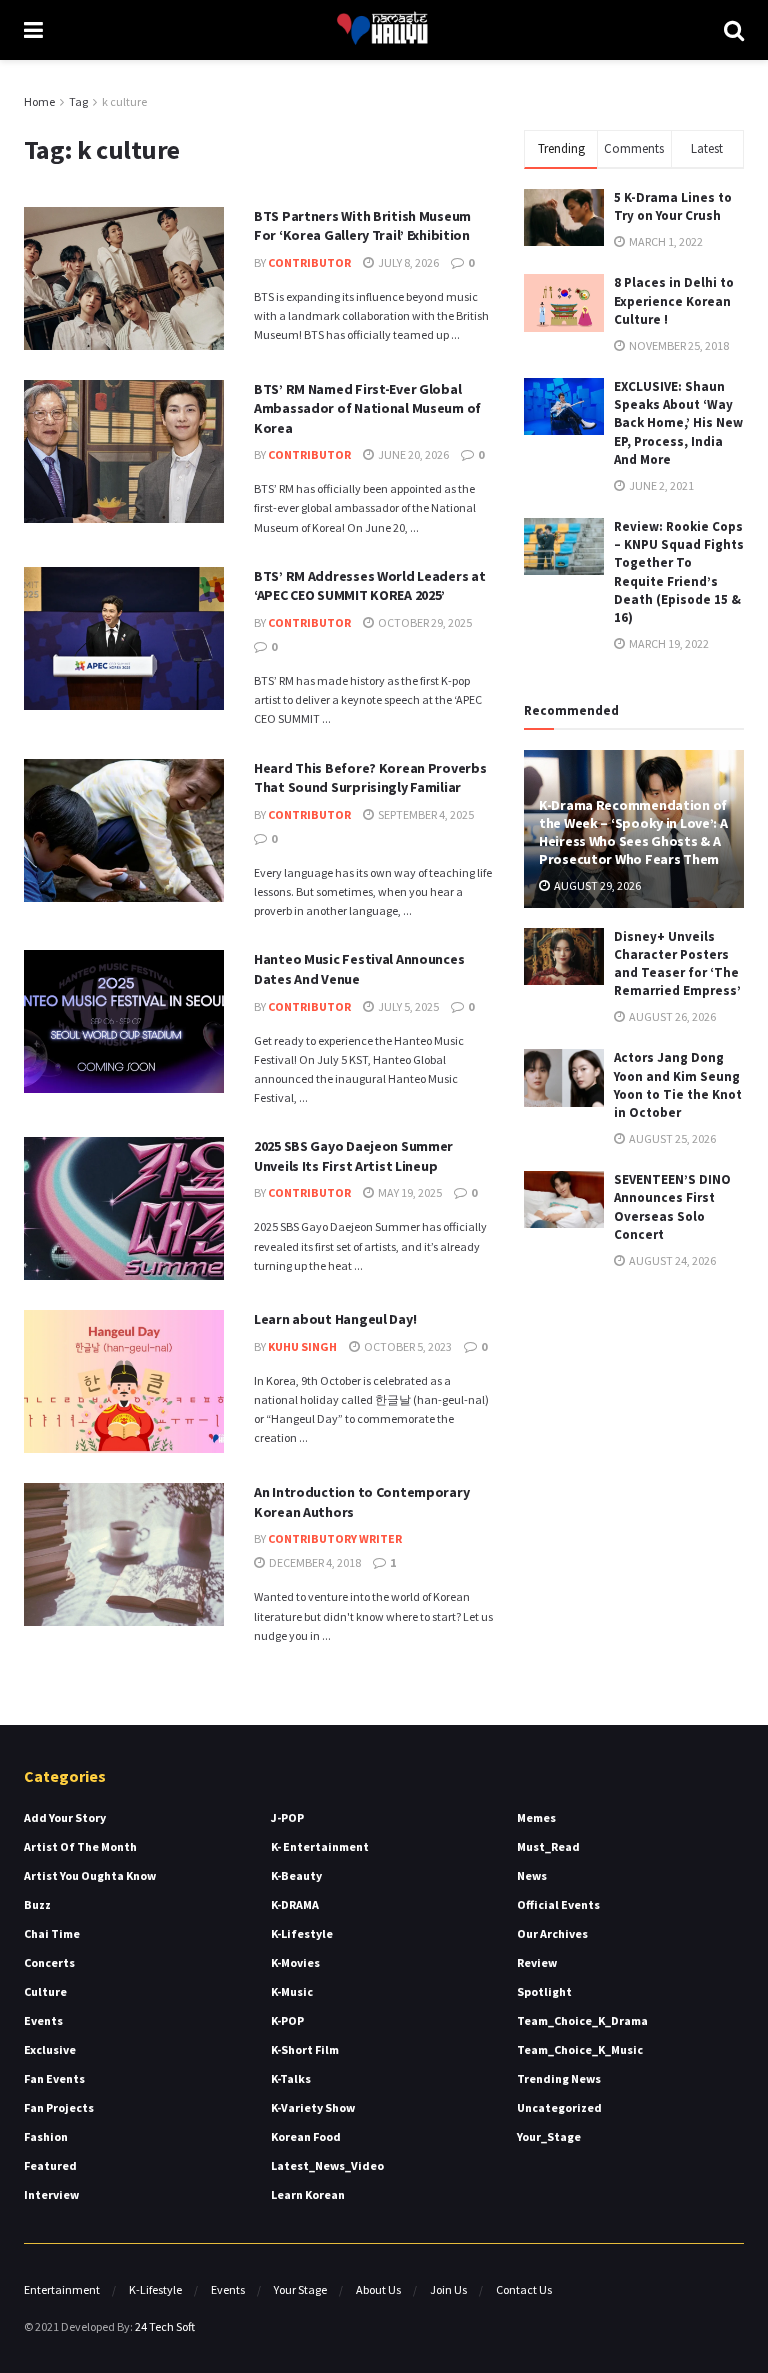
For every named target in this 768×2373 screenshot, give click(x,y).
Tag (78, 101)
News (532, 1875)
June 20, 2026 (412, 454)
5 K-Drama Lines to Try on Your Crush (673, 206)
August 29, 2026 (596, 885)
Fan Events (54, 2078)
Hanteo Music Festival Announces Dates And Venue (359, 969)
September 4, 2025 (425, 814)
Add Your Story (65, 1817)
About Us (378, 2289)
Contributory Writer (335, 1538)
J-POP (287, 1817)
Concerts (49, 1962)
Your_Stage (549, 2136)
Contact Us (524, 2289)
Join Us (448, 2289)
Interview (51, 2194)
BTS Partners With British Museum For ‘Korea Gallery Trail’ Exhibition (362, 226)
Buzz (37, 1904)
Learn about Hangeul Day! (335, 1319)
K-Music (292, 1991)
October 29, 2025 (424, 622)
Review (537, 1962)
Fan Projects (59, 2107)
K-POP (287, 2020)
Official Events (558, 1904)
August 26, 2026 (671, 1016)
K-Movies (295, 1962)
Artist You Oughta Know (90, 1875)
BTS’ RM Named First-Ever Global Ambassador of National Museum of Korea (367, 408)
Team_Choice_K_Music (580, 2049)
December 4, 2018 (314, 1562)
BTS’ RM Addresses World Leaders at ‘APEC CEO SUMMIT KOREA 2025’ (369, 586)
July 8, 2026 (407, 262)
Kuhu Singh (302, 1346)
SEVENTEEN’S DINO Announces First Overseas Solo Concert (672, 1207)
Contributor (309, 262)
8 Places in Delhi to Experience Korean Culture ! (674, 300)
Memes (536, 1817)
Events (43, 2020)
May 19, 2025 (409, 1192)
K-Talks (291, 2078)
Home (39, 101)
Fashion (46, 2136)
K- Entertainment (320, 1846)
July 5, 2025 (407, 1006)
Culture (45, 1991)
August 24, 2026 (671, 1260)
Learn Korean (308, 2194)
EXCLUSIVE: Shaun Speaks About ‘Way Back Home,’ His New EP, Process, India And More (678, 423)
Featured (50, 2165)
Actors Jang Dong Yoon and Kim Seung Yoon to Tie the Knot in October (678, 1085)
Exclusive (50, 2049)
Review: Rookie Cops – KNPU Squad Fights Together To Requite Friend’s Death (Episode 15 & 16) (679, 572)
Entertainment (62, 2289)
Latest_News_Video (327, 2165)
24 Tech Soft (165, 2326)
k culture (124, 101)
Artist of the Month (80, 1846)
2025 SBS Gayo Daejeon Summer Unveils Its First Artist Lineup (353, 1156)
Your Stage (300, 2289)
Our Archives (552, 1933)
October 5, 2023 (407, 1346)
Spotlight (544, 1991)
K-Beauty (296, 1875)
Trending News (559, 2078)
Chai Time (52, 1933)
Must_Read (548, 1846)
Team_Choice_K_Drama (582, 2020)
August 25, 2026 (671, 1138)
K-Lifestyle (302, 1933)
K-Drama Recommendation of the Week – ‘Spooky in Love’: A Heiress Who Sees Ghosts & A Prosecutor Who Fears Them (633, 832)
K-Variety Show (313, 2107)
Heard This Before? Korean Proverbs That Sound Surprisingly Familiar (370, 778)
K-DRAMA (295, 1904)
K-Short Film (305, 2049)
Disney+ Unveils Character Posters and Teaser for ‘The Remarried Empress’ (677, 964)
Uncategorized (559, 2107)
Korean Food (306, 2136)
